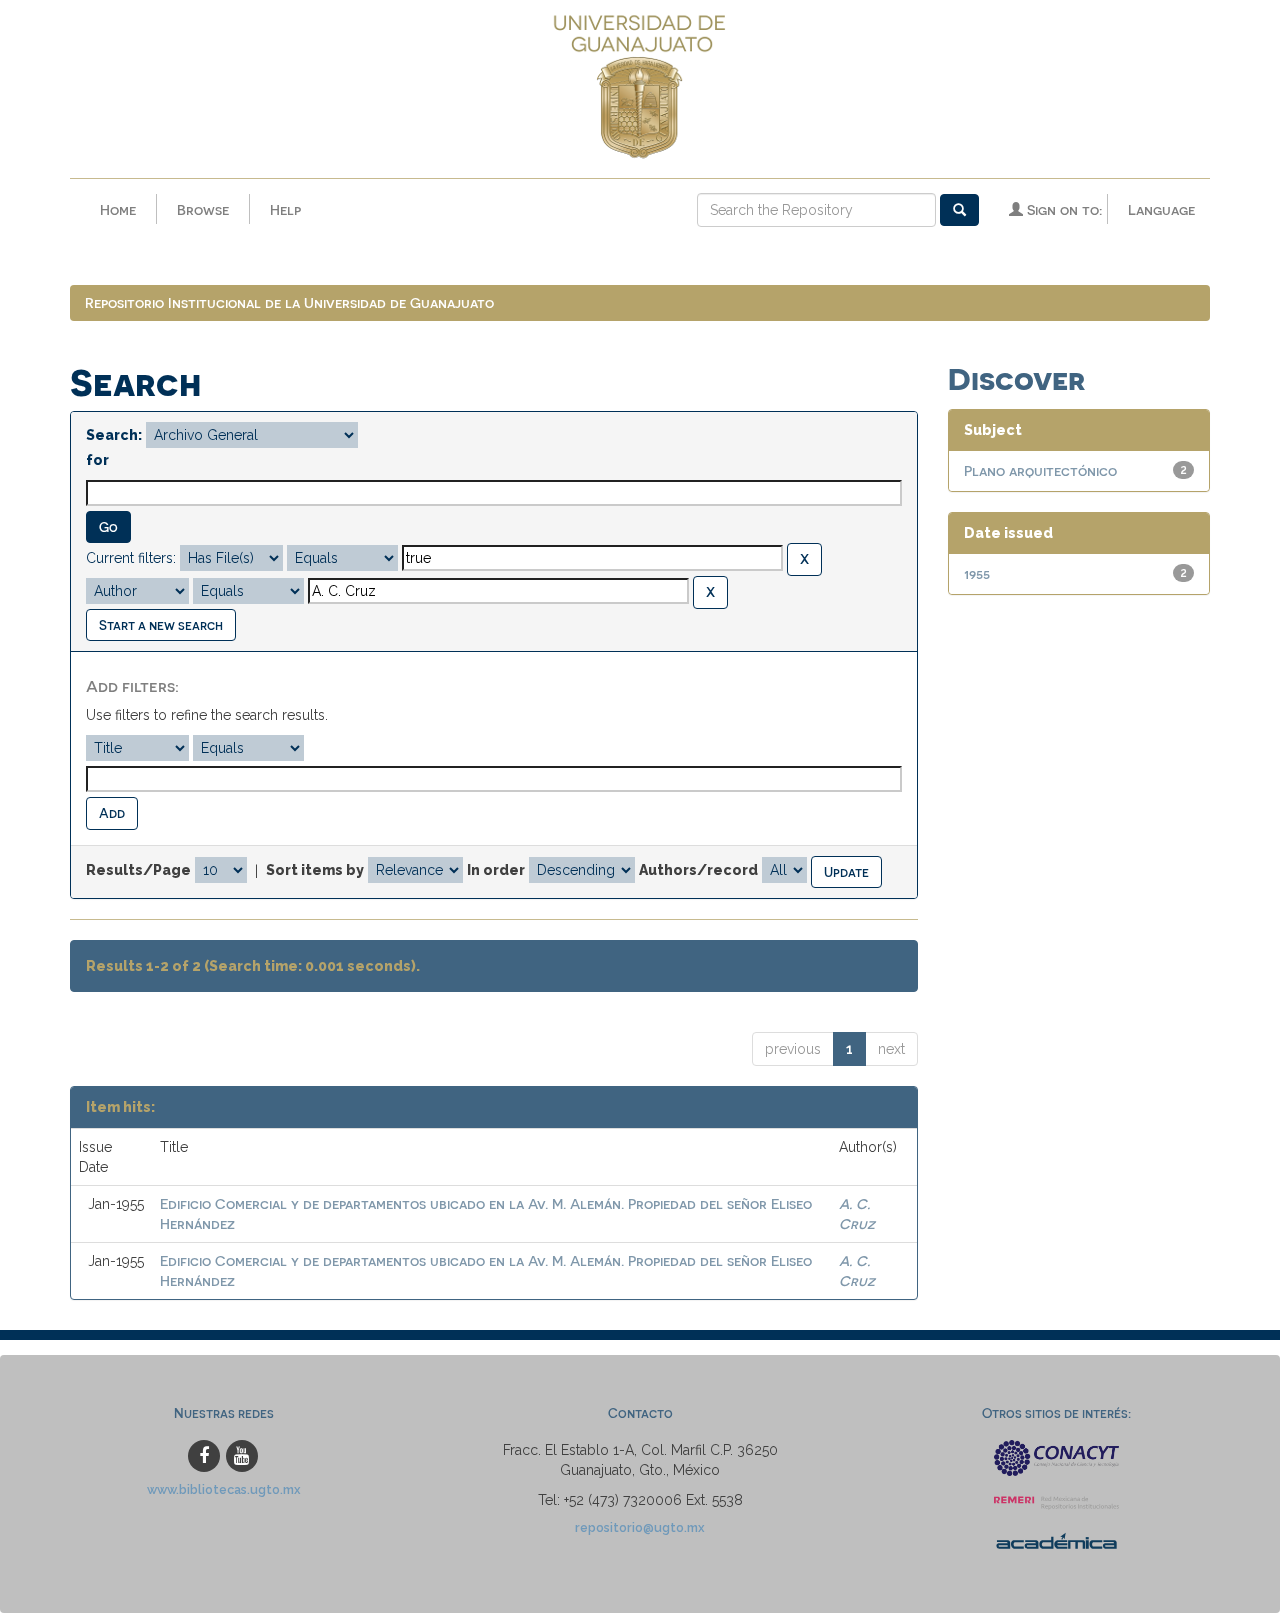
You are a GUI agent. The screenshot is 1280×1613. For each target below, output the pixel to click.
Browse (203, 209)
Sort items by (315, 870)
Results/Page (138, 870)
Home (118, 209)
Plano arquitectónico (1040, 470)
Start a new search (161, 624)
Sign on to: (1062, 209)
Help (285, 209)
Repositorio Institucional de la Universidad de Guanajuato (289, 302)
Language (1161, 209)
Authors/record (698, 870)
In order (496, 870)
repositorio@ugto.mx (640, 1527)
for (97, 460)
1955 (977, 573)
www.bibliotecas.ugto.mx (224, 1489)
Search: (114, 435)
